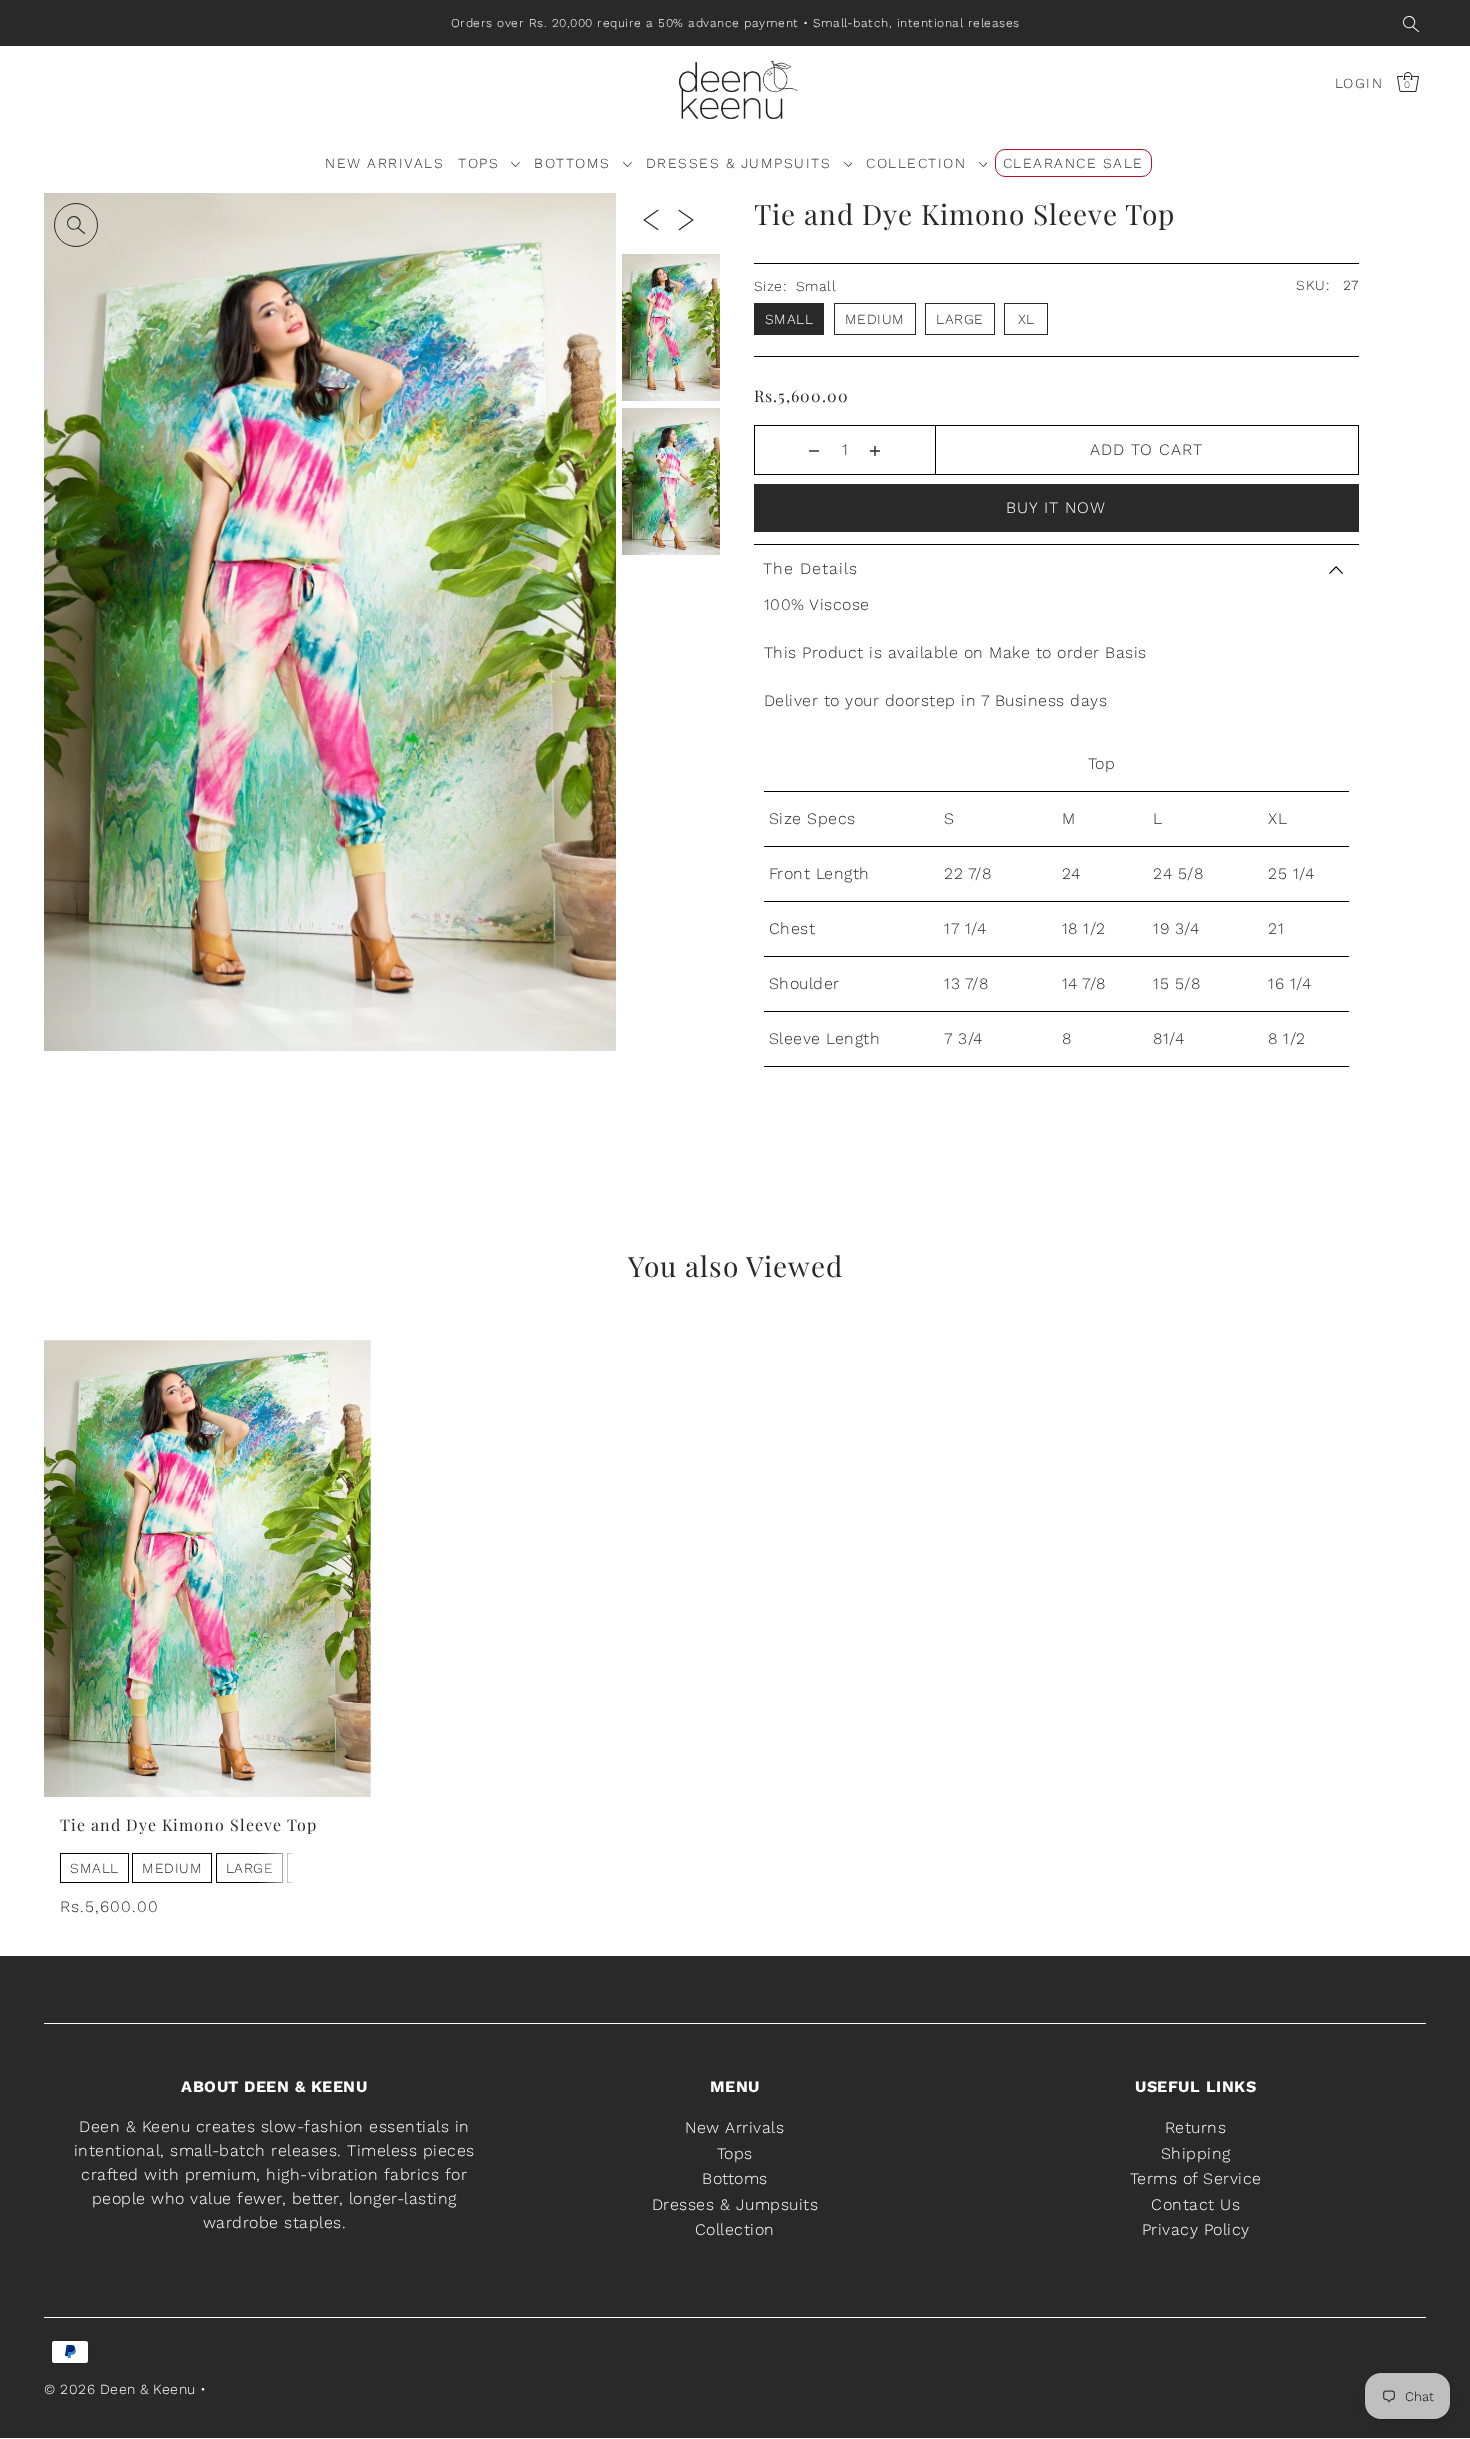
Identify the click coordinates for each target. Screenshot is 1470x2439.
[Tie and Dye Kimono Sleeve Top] (207, 1568)
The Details (810, 568)
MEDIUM (172, 1868)
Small (789, 319)
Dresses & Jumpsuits (735, 2204)
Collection (735, 2230)
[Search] (1411, 23)
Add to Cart (1146, 449)
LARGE (250, 1868)
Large (960, 319)
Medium (875, 319)
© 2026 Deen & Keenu (120, 2390)
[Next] (686, 219)
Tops (735, 2153)
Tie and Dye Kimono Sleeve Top (188, 1824)
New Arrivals (734, 2127)
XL (1026, 319)
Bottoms (735, 2178)
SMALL (94, 1868)
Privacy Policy (1196, 2230)
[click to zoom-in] (76, 225)
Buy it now (1056, 507)
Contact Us (1195, 2204)
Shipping (1196, 2153)
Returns (1196, 2127)
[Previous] (651, 219)
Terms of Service (1196, 2178)
